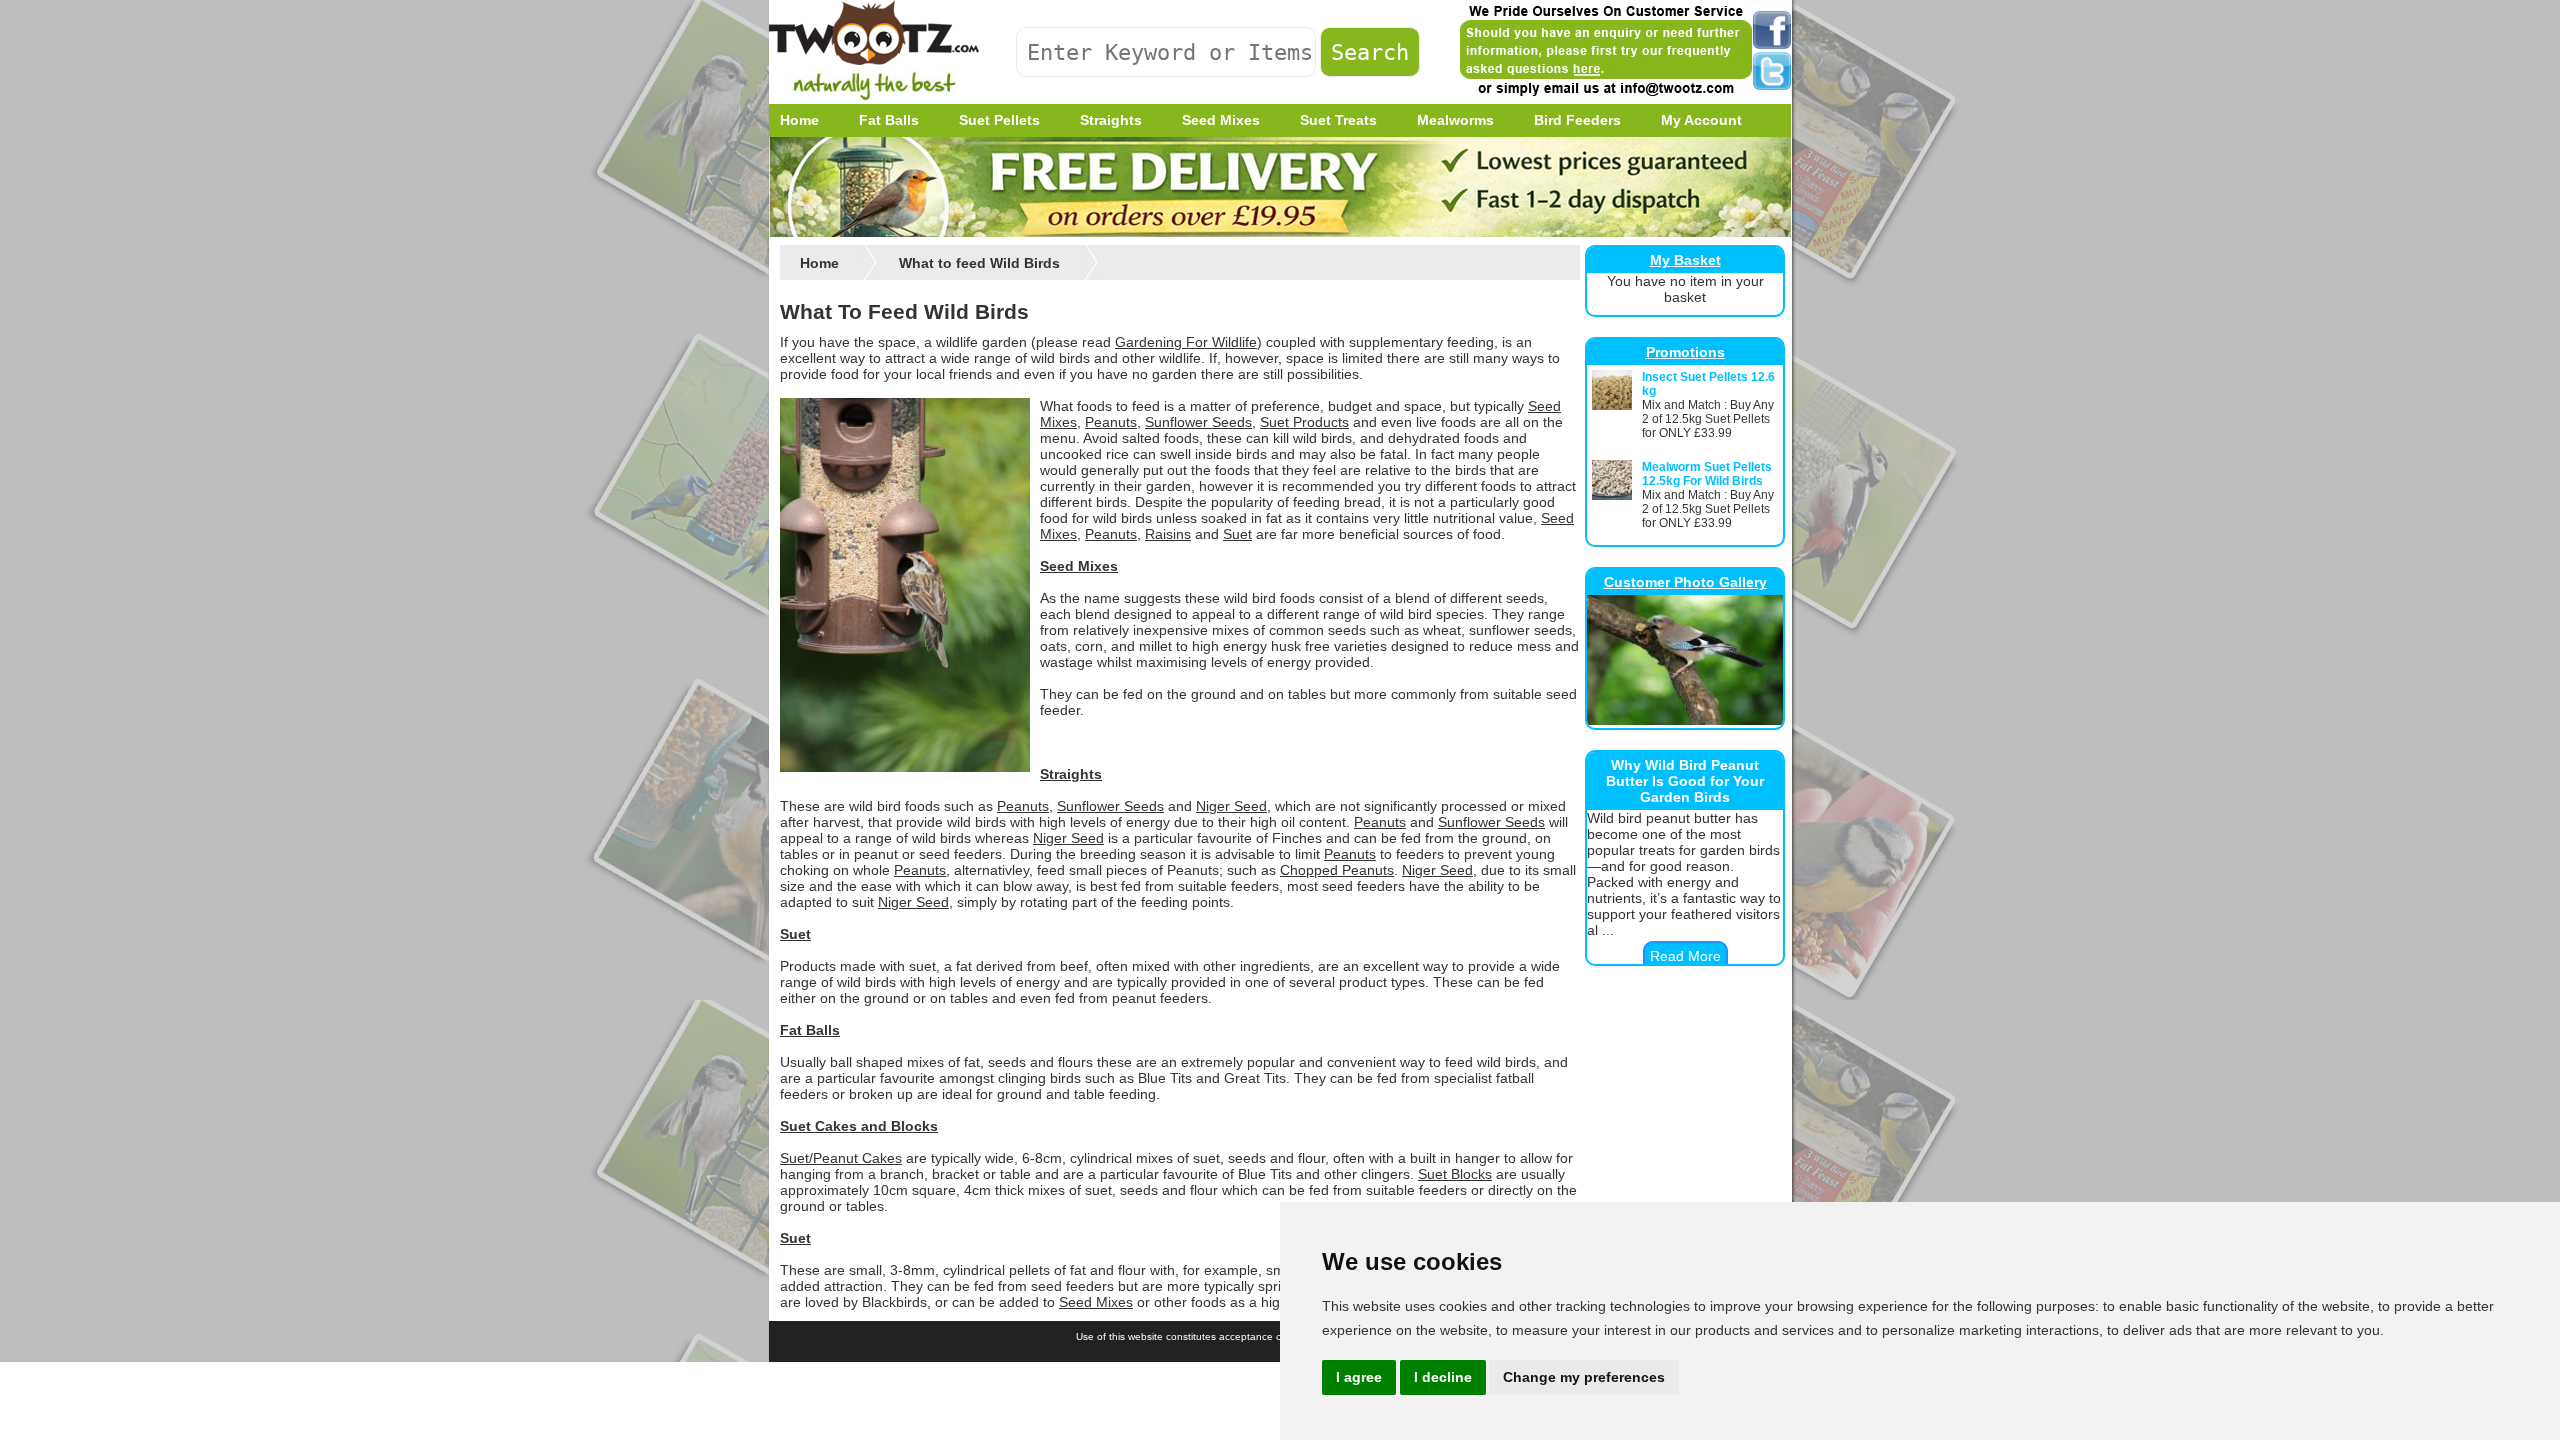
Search (1370, 52)
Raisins (1168, 534)
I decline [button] (1443, 1377)
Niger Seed (1231, 806)
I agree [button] (1359, 1377)
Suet (1237, 534)
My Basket (1685, 260)
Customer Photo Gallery (1685, 582)
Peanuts (1111, 422)
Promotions (1685, 352)
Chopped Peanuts (1337, 870)
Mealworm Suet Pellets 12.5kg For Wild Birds (1707, 474)
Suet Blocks (1455, 1174)
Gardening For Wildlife (1186, 342)
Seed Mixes (1079, 566)
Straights (1071, 774)
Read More (1685, 956)
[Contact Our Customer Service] (1605, 95)
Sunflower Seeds (1198, 422)
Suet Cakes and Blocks (859, 1126)
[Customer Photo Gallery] (1685, 720)
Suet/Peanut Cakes (841, 1158)
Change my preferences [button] (1584, 1377)
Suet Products (1304, 422)
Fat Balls (810, 1030)
